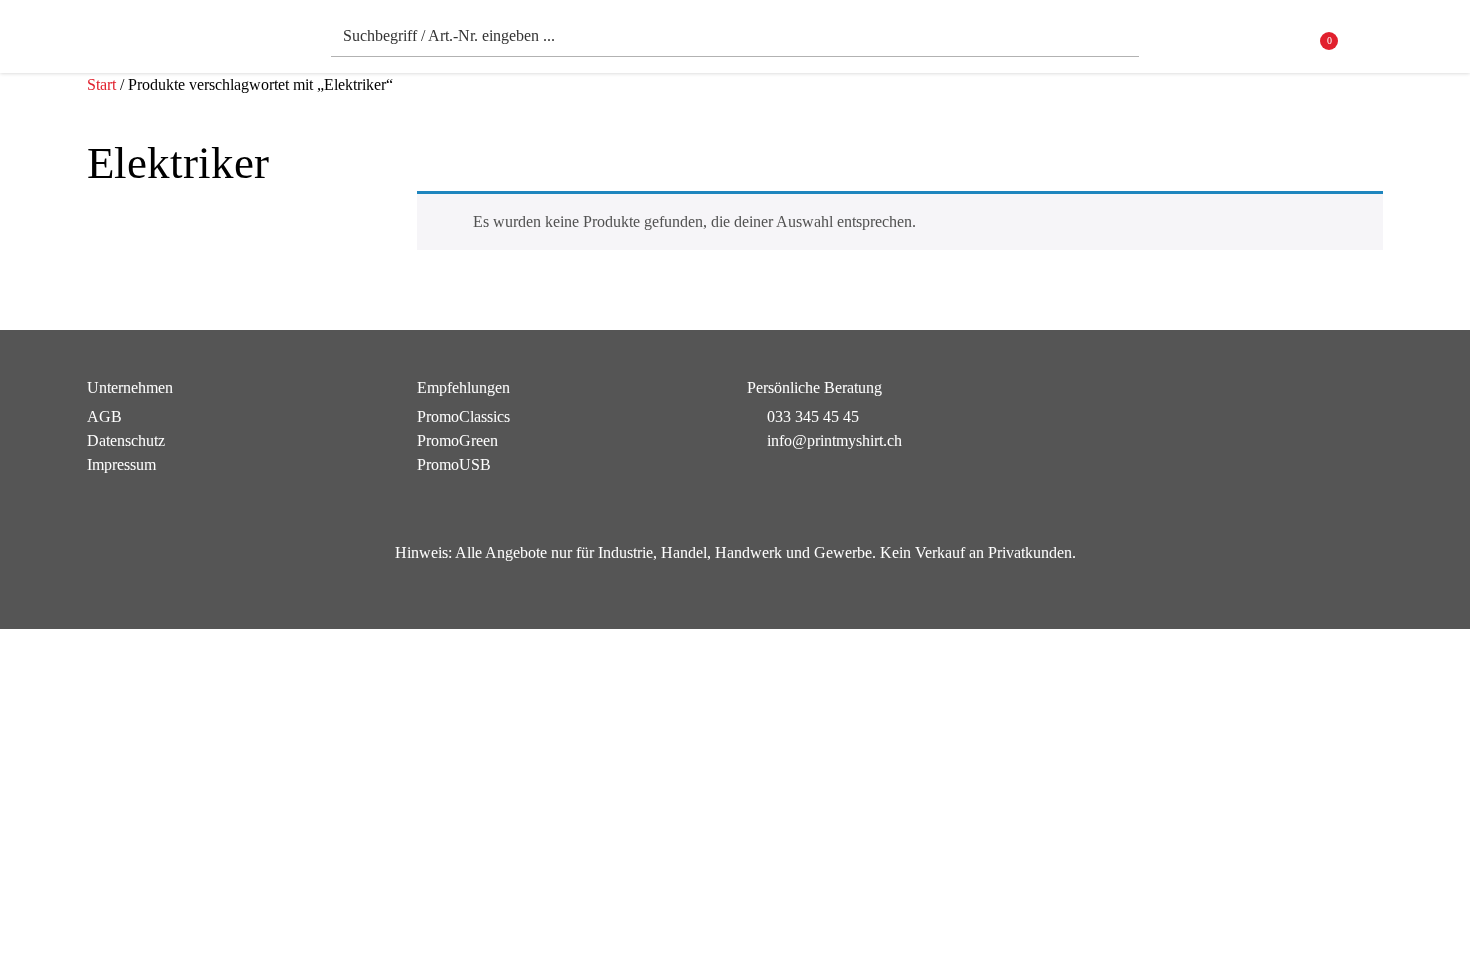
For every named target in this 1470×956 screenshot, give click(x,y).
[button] (1370, 41)
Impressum (121, 464)
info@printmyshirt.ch (834, 440)
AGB (104, 416)
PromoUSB (454, 464)
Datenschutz (126, 440)
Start (101, 84)
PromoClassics (463, 416)
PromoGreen (457, 440)
